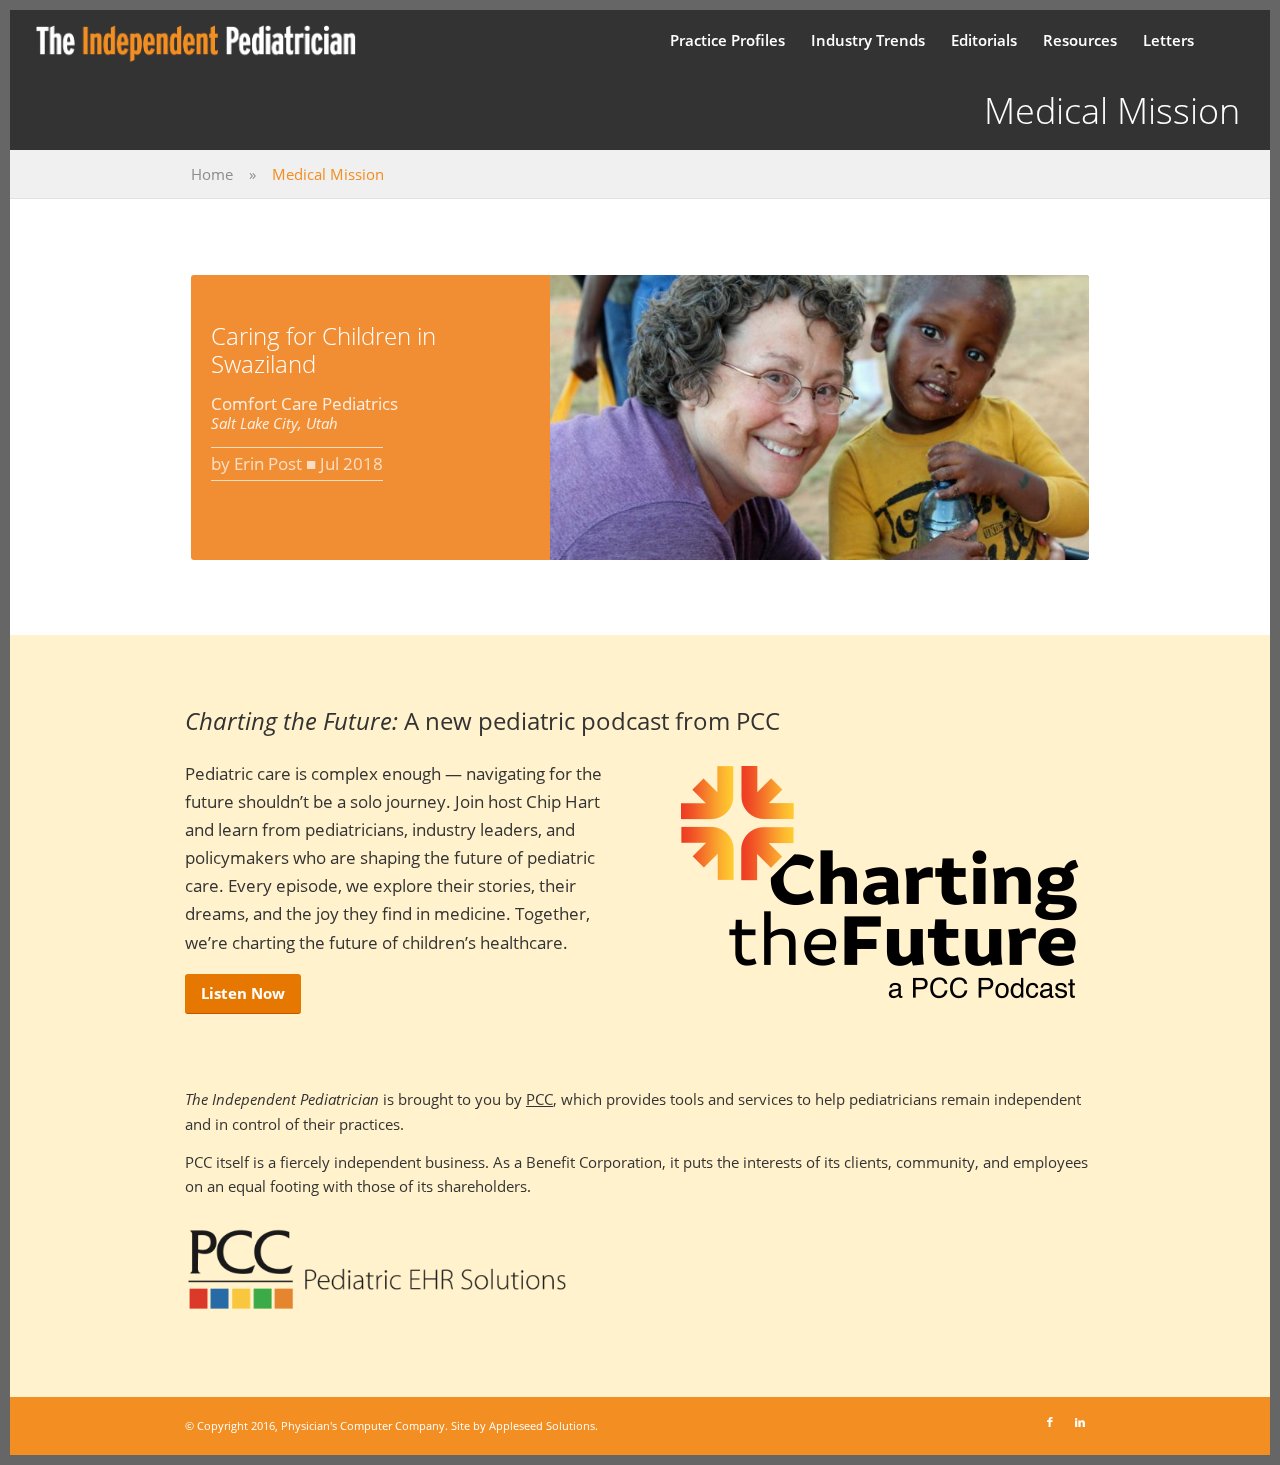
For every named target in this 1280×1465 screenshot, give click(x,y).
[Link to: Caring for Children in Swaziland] (819, 417)
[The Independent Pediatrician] (197, 40)
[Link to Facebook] (1050, 1422)
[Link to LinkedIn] (1080, 1422)
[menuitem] (727, 40)
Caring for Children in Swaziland (323, 349)
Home (212, 174)
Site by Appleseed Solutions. (524, 1425)
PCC (539, 1099)
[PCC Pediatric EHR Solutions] (377, 1270)
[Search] (1226, 40)
